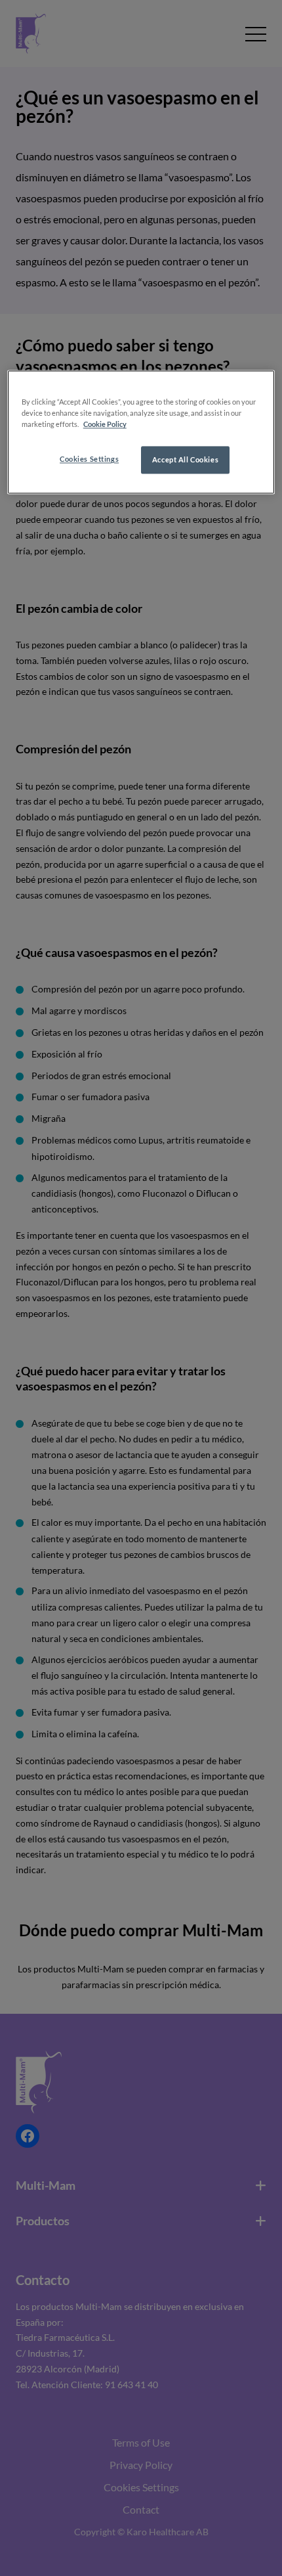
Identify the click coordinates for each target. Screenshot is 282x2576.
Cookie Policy (105, 425)
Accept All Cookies (185, 460)
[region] (141, 433)
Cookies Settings (89, 459)
